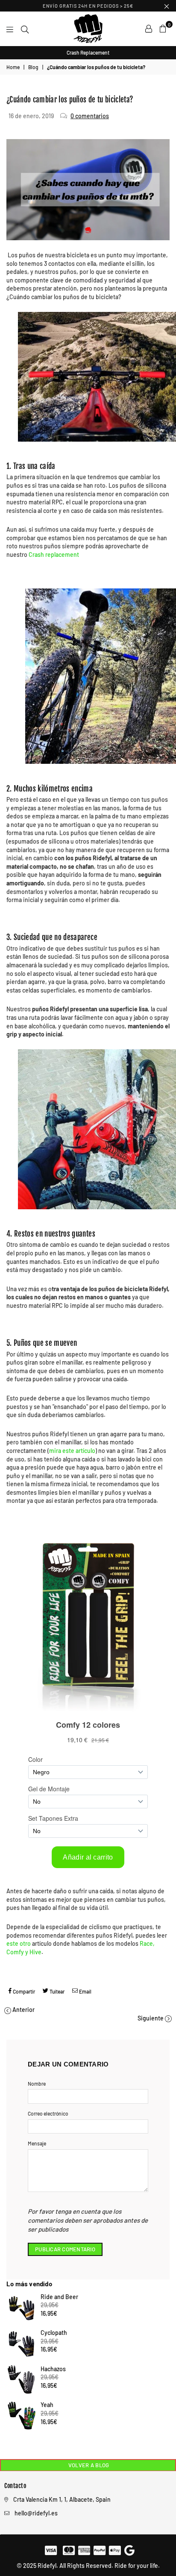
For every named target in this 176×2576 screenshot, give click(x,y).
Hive (35, 1952)
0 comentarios (90, 116)
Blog (33, 67)
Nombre (37, 2084)
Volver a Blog (88, 2465)
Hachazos (53, 2369)
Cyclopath (54, 2333)
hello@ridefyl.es (36, 2513)
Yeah (47, 2405)
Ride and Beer (59, 2297)
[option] (88, 53)
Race (146, 1943)
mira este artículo (72, 1451)
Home (13, 67)
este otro (19, 1943)
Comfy (15, 1952)
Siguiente (151, 2018)
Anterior (23, 2010)
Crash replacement (54, 554)
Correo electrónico (48, 2113)
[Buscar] (25, 29)
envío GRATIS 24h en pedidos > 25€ (88, 6)
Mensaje (37, 2143)
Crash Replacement (88, 52)
